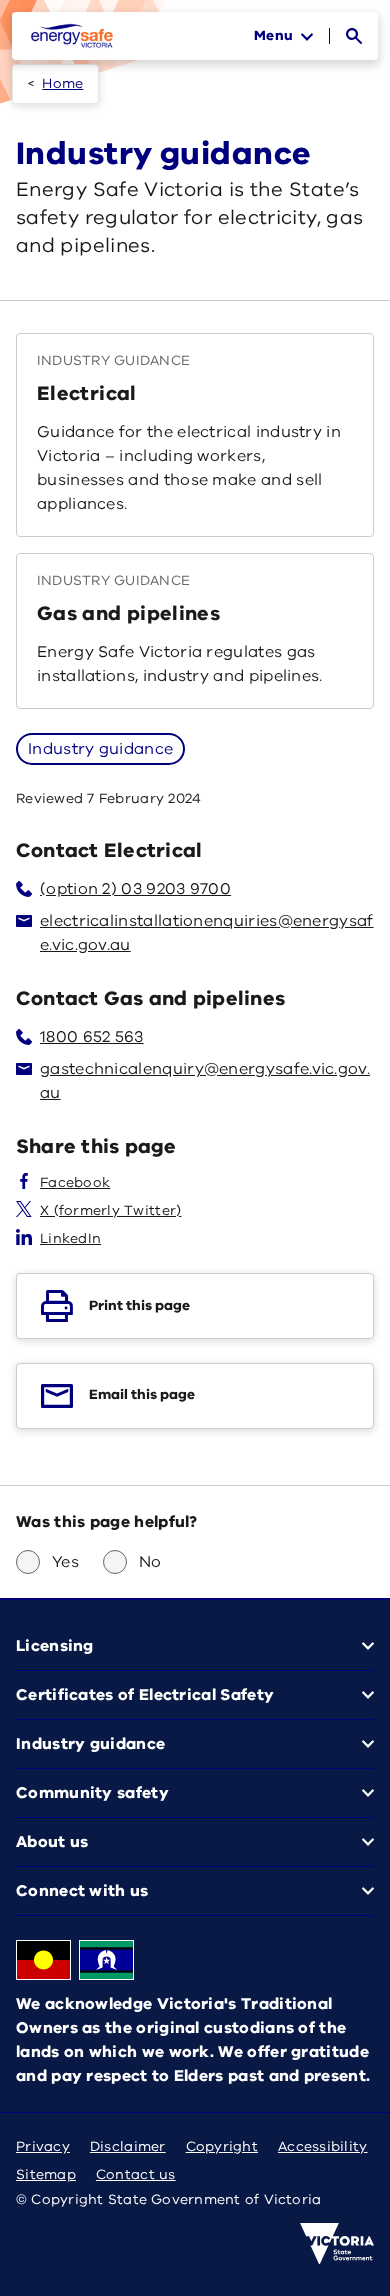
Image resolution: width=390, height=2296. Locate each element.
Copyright (222, 2146)
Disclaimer (128, 2146)
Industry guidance (100, 749)
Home (62, 83)
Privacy (43, 2146)
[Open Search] (354, 36)
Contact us (136, 2174)
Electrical (87, 393)
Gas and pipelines (128, 613)
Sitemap (46, 2174)
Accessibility (323, 2146)
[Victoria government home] (337, 2244)
